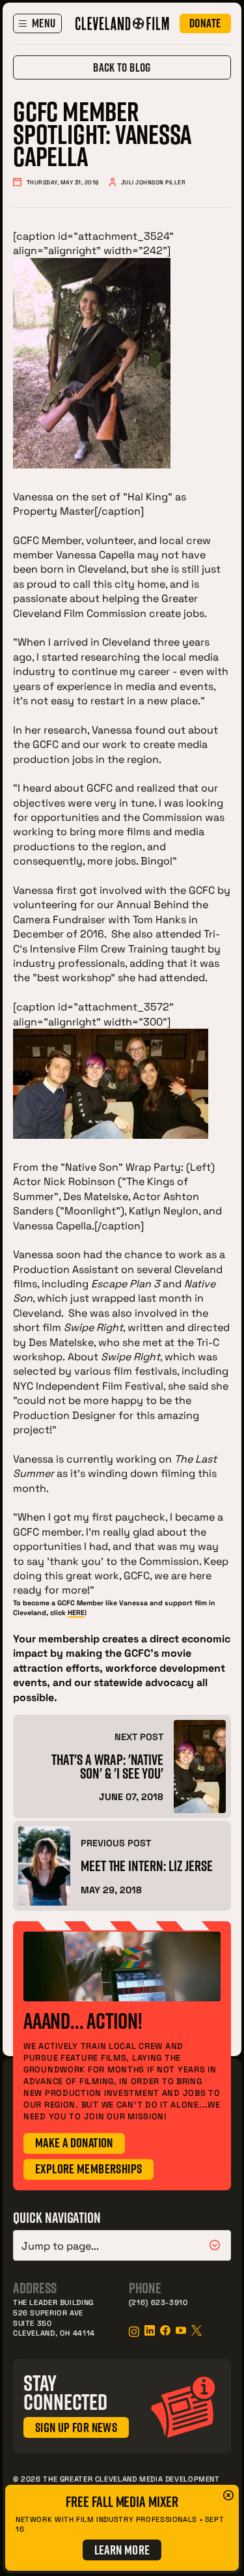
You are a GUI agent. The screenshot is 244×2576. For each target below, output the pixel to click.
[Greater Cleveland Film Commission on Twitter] (197, 2330)
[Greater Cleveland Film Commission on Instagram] (134, 2332)
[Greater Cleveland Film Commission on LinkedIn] (150, 2330)
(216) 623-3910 (158, 2302)
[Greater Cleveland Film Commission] (122, 23)
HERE (76, 1612)
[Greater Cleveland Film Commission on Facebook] (165, 2330)
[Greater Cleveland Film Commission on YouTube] (181, 2330)
